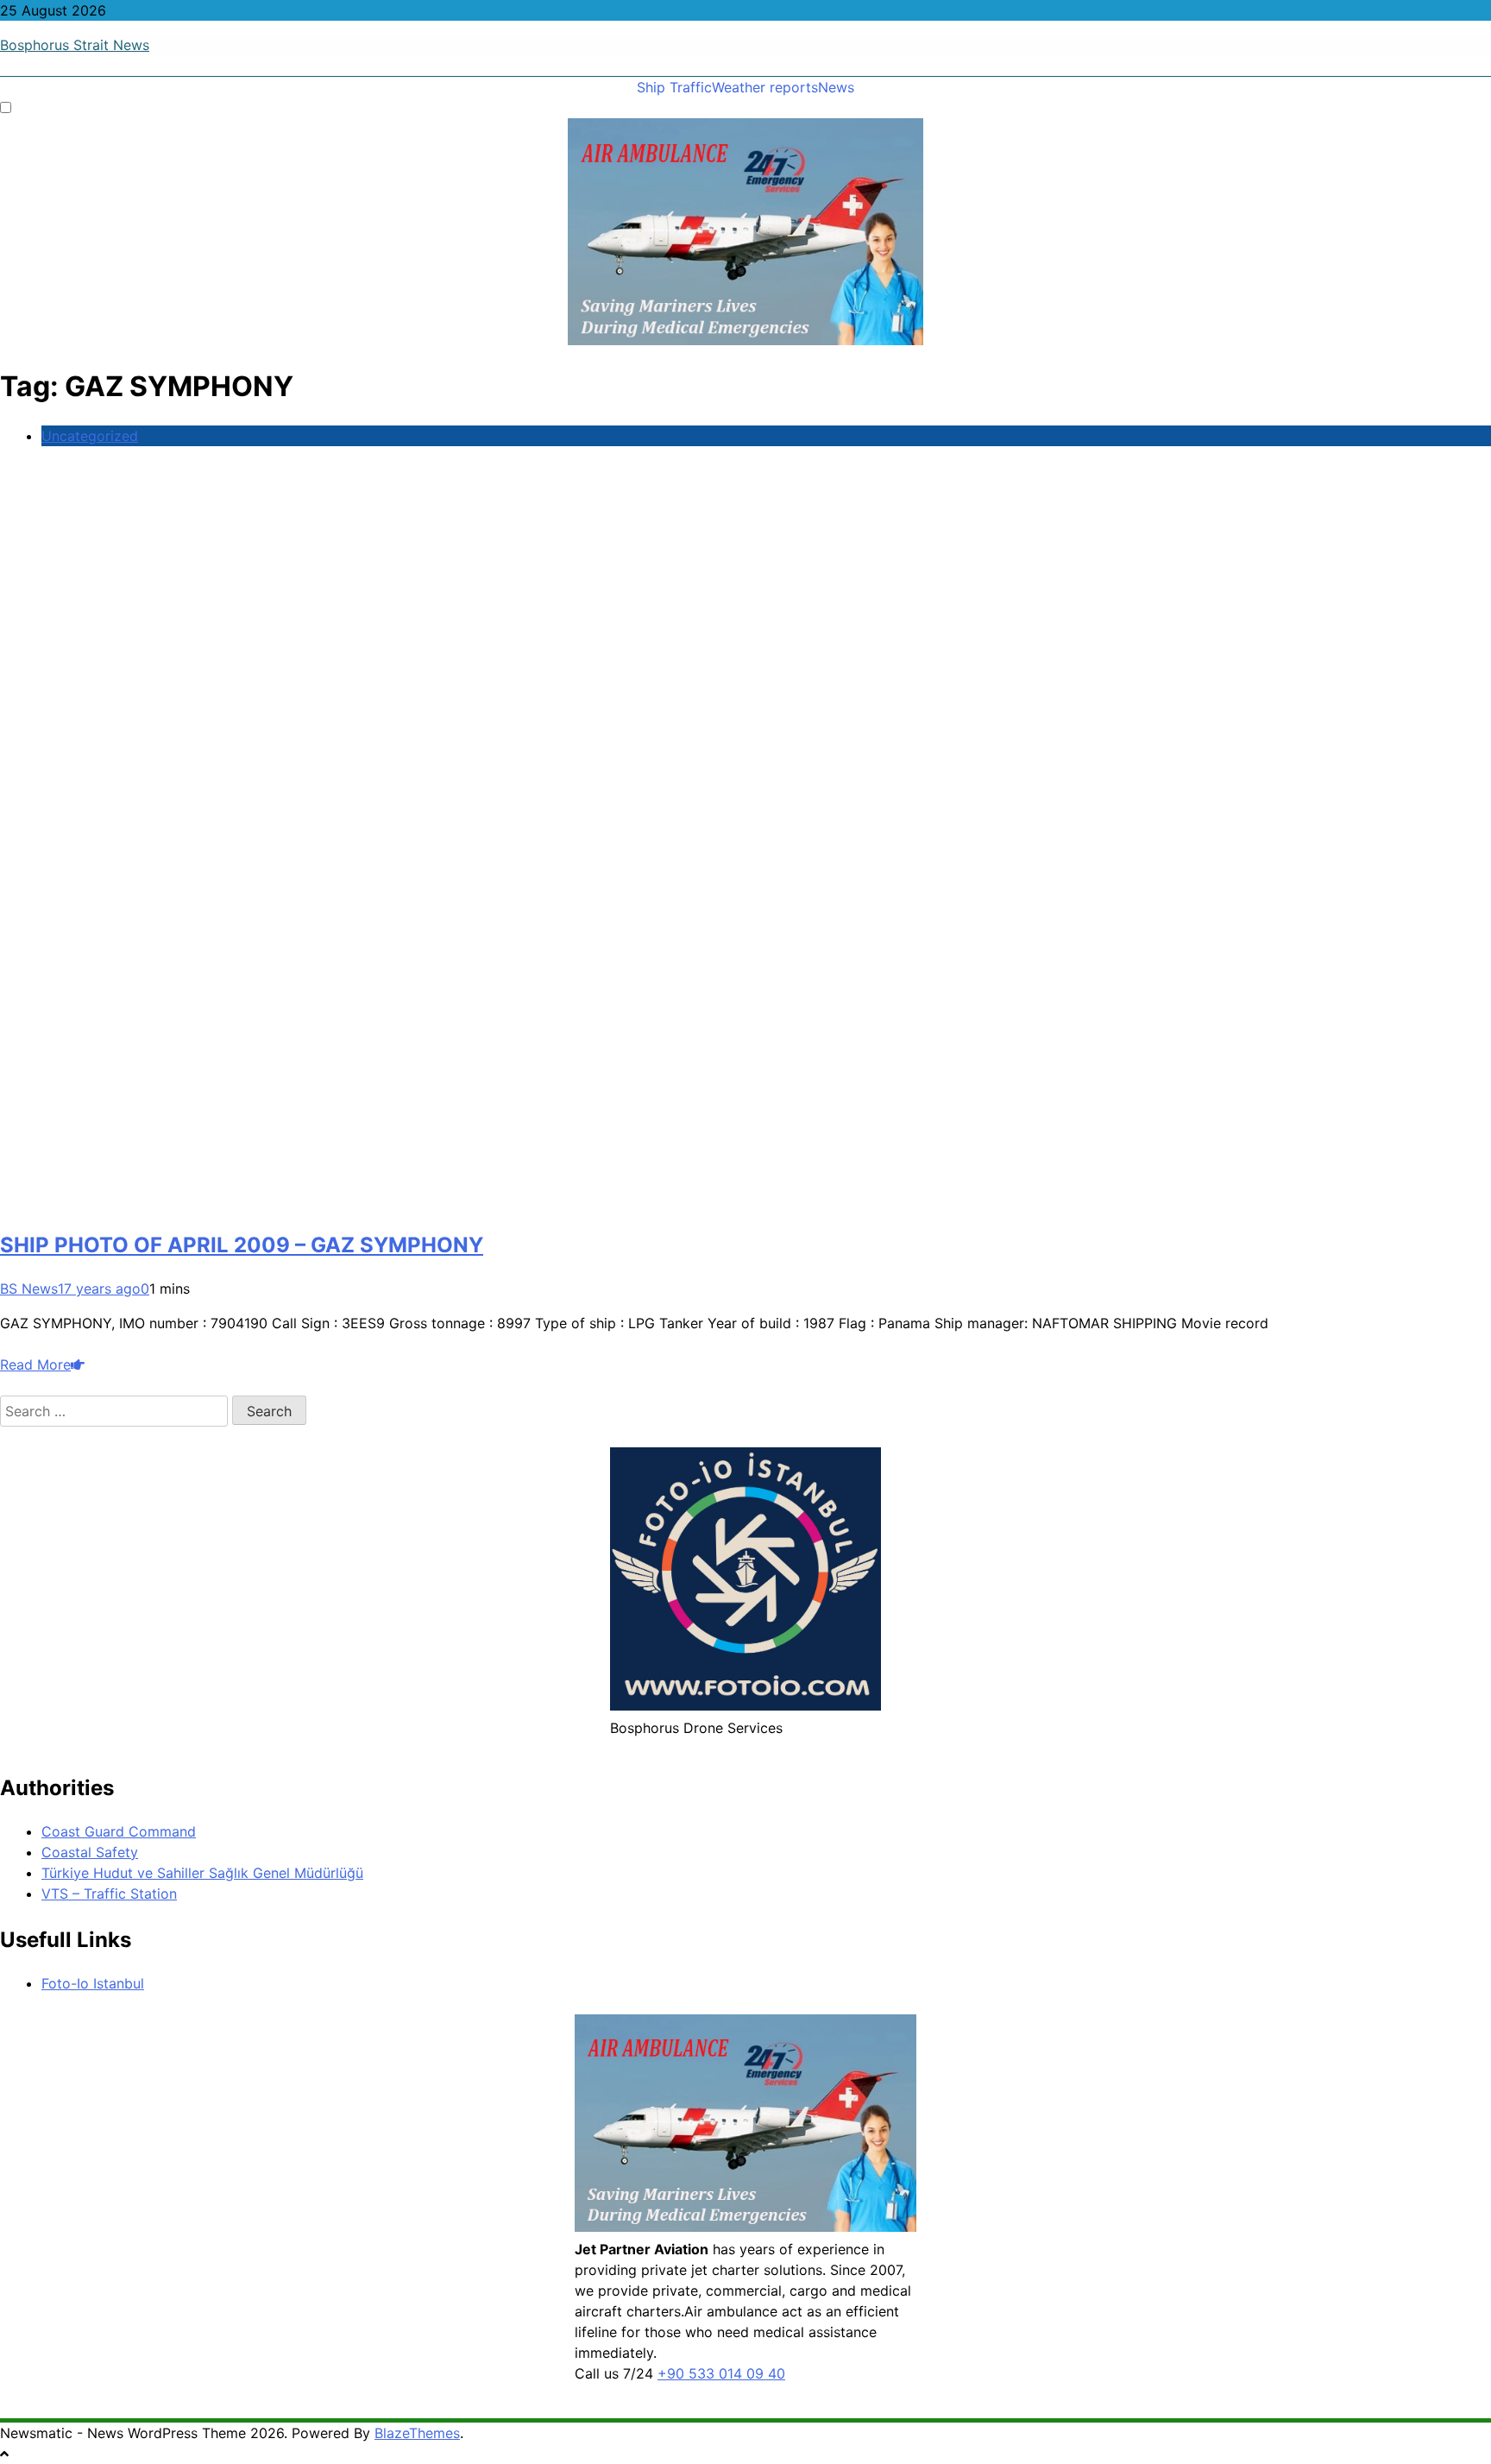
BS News (29, 1289)
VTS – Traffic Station (109, 1894)
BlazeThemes (417, 2433)
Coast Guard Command (119, 1831)
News (836, 87)
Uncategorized (90, 436)
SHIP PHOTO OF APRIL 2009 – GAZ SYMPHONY (242, 1245)
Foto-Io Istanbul (93, 1983)
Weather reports (765, 87)
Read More (35, 1364)
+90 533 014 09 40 (721, 2373)
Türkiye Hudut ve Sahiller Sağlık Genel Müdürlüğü (202, 1873)
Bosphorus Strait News (75, 45)
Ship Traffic (674, 87)
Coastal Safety (90, 1852)
